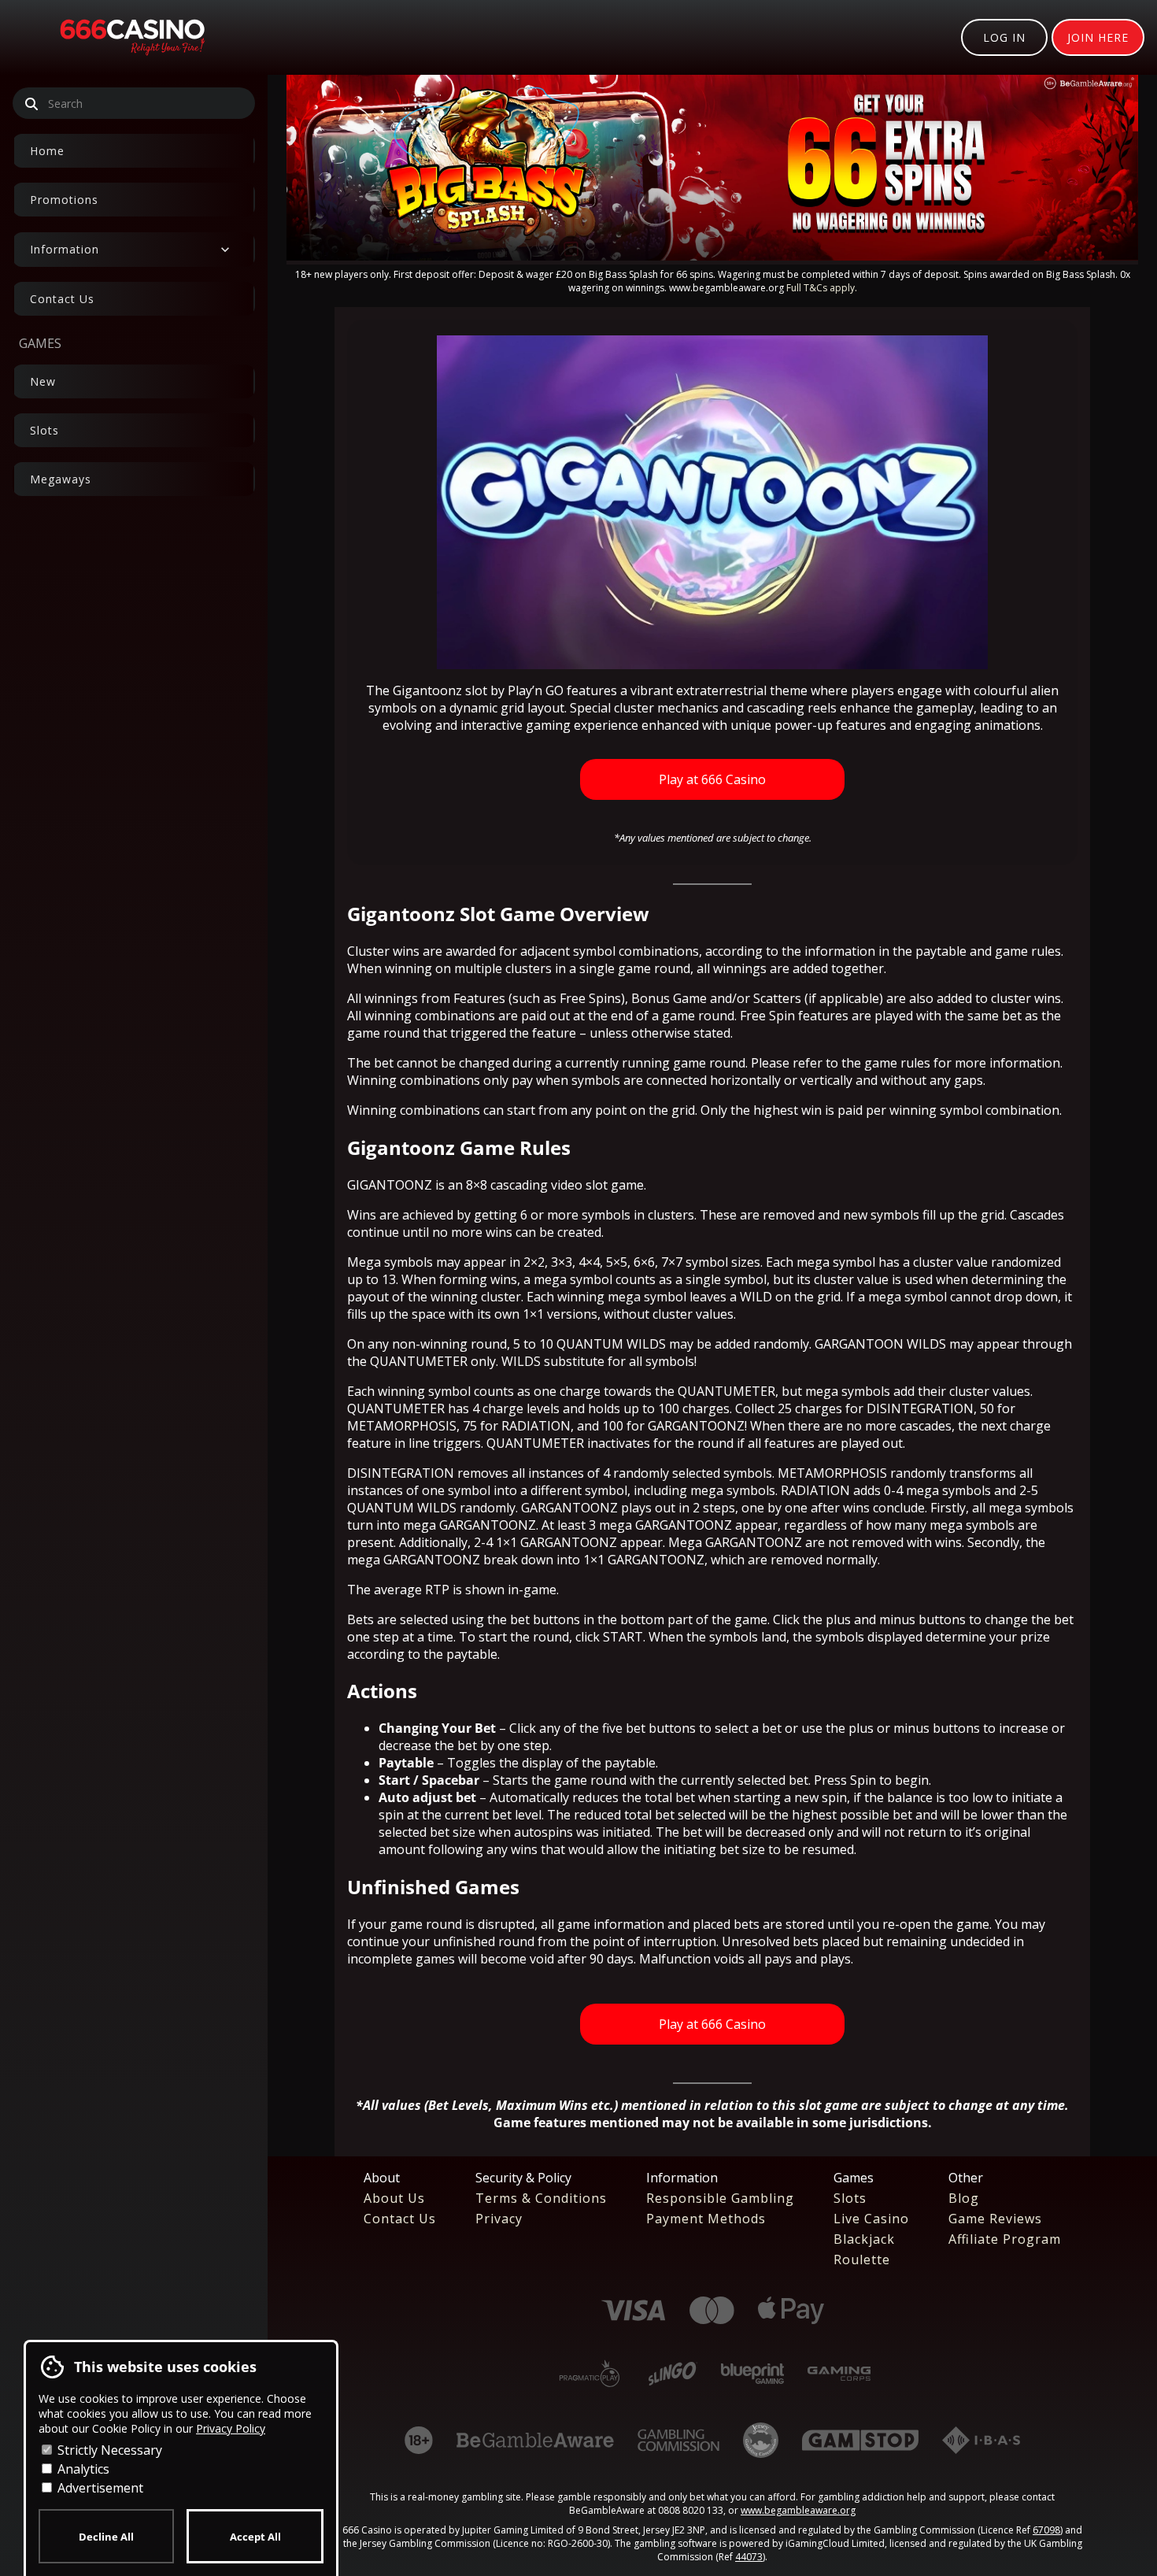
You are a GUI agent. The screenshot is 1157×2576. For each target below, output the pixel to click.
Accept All (255, 2537)
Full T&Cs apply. (822, 288)
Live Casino (871, 2219)
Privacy (499, 2219)
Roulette (862, 2260)
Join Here (1098, 37)
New (43, 381)
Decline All (106, 2537)
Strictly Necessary (108, 2450)
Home (47, 151)
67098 (1046, 2530)
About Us (394, 2198)
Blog (964, 2198)
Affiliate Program (1005, 2239)
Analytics (82, 2469)
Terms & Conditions (541, 2198)
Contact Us (62, 299)
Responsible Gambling (720, 2198)
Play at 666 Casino (712, 779)
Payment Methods (706, 2219)
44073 (749, 2557)
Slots (44, 430)
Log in (1004, 37)
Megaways (61, 479)
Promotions (64, 200)
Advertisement (99, 2488)
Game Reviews (995, 2219)
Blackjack (864, 2239)
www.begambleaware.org (798, 2510)
